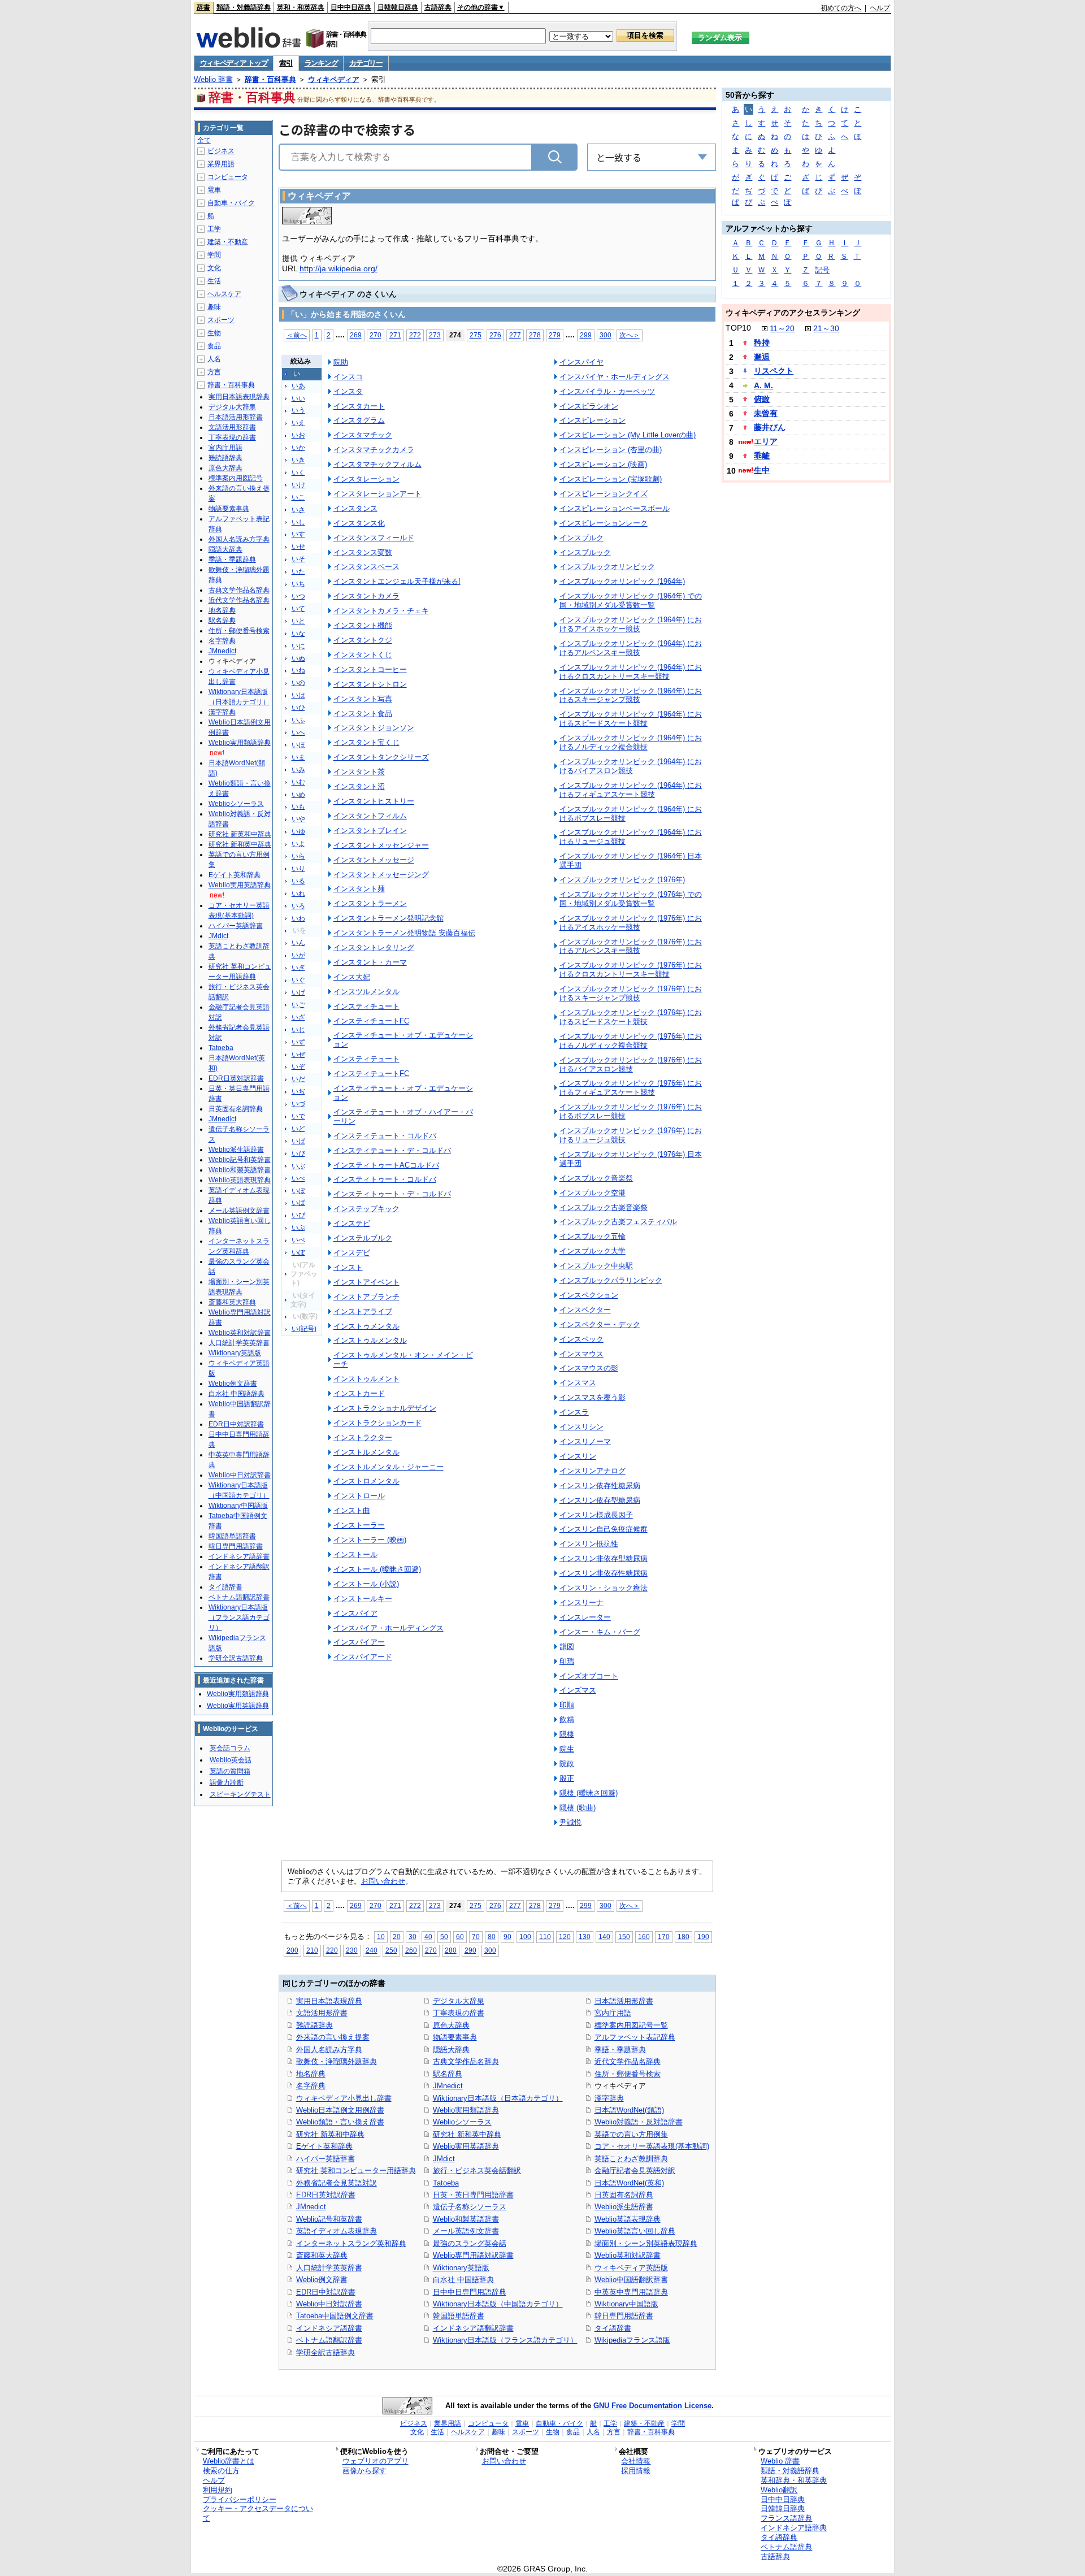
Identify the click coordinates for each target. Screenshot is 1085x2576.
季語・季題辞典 (620, 2050)
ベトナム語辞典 (786, 2547)
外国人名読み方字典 (329, 2050)
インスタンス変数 (363, 552)
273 (435, 335)
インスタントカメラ (366, 596)
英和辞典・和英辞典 (794, 2480)
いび (298, 1153)
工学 (214, 229)
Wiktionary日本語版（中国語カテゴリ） (498, 2304)
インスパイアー (359, 1642)
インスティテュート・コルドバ (385, 1136)
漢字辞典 (609, 2098)
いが (298, 955)
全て (204, 140)
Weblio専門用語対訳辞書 (473, 2255)
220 (332, 1950)
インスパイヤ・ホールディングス (615, 377)
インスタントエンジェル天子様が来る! (397, 581)
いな (298, 634)
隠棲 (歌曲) (578, 1808)
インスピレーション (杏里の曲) (611, 450)
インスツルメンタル (366, 992)
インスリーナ (581, 1603)
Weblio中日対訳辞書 (329, 2304)
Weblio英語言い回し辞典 (635, 2231)
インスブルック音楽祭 (596, 1178)
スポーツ (221, 320)
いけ (298, 485)
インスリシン (581, 1427)
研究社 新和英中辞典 (467, 2134)
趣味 (214, 307)
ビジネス (221, 151)
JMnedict (311, 2207)
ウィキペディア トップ (234, 63)
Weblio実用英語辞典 (466, 2146)
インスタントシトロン (370, 684)
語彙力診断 (227, 1783)
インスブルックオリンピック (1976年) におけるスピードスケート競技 (631, 1017)
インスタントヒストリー (374, 801)
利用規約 (218, 2490)
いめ (298, 795)
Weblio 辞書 (213, 79)
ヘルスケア (224, 294)
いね (298, 670)
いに (298, 646)
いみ (298, 770)
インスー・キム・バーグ (600, 1632)
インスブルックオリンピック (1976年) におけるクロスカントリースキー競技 (631, 970)
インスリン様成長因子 (596, 1515)
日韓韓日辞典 (398, 7)
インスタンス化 (359, 523)
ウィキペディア (334, 79)
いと (298, 621)
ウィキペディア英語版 (631, 2268)
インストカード (359, 1393)
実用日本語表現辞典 (329, 2001)
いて (298, 609)
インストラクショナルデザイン (385, 1408)
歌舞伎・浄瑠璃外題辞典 (337, 2061)
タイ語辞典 (779, 2537)
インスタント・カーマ (370, 962)
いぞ (298, 1066)
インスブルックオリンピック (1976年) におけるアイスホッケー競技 (631, 923)
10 (381, 1937)
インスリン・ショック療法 (604, 1588)
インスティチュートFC (371, 1021)
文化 (214, 268)
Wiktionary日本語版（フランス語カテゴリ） (505, 2340)
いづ (298, 1104)
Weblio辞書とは (229, 2461)
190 (703, 1937)
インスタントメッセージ (374, 860)
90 (507, 1937)
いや (298, 819)
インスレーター (585, 1617)
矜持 (762, 342)
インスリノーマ (585, 1441)
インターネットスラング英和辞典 (351, 2243)
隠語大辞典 (451, 2050)
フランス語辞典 (786, 2518)
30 (413, 1937)
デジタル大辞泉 (459, 2001)
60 (460, 1937)
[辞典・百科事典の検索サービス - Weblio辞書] (249, 45)
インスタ (348, 391)
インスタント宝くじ (366, 742)
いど (298, 1129)
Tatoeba (446, 2183)
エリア (766, 441)
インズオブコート (589, 1676)
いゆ (298, 831)
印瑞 (567, 1661)
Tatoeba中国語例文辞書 (335, 2316)
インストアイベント (366, 1282)
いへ (298, 732)
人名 (214, 359)
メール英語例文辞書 (466, 2231)
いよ (298, 844)
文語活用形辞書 (322, 2013)
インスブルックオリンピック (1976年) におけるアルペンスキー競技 (631, 946)
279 (555, 335)
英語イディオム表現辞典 (337, 2231)
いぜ (298, 1055)
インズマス (578, 1690)
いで (298, 1116)
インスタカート (359, 406)
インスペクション (589, 1295)
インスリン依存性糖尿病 (600, 1486)
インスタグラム (359, 420)
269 (356, 335)
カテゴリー (366, 63)
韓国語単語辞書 (459, 2316)
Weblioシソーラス (462, 2122)
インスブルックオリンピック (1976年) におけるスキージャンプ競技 (631, 993)
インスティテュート (366, 1059)
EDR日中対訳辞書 (326, 2292)
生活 (214, 281)
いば (298, 1141)
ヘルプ (880, 8)
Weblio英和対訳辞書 (628, 2255)
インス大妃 (352, 977)
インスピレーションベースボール (615, 508)
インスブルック (585, 552)
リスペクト (774, 371)
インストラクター (363, 1437)
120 (565, 1937)
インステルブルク (363, 1238)
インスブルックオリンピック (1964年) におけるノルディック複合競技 (631, 742)
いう (298, 410)
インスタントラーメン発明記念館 (389, 918)
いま (298, 757)
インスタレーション (366, 479)
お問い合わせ (383, 1881)
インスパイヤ (581, 362)
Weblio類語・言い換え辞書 (340, 2122)
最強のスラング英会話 (470, 2243)
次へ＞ (630, 335)
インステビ (352, 1223)
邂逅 (762, 357)
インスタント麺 (359, 889)
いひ (298, 708)
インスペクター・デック (600, 1324)
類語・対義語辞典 (244, 7)
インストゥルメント (366, 1379)
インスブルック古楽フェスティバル (618, 1222)
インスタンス (355, 508)
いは (298, 695)
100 (525, 1937)
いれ (298, 894)
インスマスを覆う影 (593, 1397)
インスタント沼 (359, 786)
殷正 (567, 1778)
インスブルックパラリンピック (611, 1280)
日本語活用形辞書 (624, 2001)
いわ (298, 918)
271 (395, 335)
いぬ (298, 658)
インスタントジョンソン (374, 728)
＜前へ (297, 335)
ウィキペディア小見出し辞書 (344, 2098)
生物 (214, 333)
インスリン (578, 1456)
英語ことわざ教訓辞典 (631, 2159)
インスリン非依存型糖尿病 (604, 1558)
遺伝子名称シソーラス (470, 2207)
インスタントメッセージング (381, 875)
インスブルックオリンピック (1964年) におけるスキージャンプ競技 (631, 695)
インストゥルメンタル (370, 1340)
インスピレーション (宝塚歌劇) (611, 479)
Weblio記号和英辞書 (329, 2219)
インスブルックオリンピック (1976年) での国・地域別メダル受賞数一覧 (631, 899)
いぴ (298, 1215)
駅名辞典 (448, 2074)
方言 (214, 372)
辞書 (203, 7)
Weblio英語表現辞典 (628, 2219)
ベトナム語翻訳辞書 (329, 2340)
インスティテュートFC (371, 1074)
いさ (298, 510)
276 (495, 335)
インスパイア (355, 1613)
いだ (298, 1079)
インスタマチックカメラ (374, 450)
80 (492, 1937)
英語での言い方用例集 (631, 2134)
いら (298, 856)
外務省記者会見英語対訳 (337, 2183)
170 (664, 1937)
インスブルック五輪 (593, 1236)
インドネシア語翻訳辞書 (473, 2328)
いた (298, 571)
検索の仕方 (221, 2471)
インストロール (359, 1496)
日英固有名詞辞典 (624, 2195)
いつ (298, 596)
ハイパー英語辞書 (325, 2159)
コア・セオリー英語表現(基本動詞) (652, 2146)
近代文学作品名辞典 (628, 2061)
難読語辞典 (314, 2025)
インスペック (581, 1339)
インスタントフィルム (370, 816)
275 (476, 335)
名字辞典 (311, 2086)
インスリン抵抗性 (589, 1544)
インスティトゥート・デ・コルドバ (392, 1194)
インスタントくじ (363, 655)
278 (535, 335)
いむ (298, 782)
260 (411, 1950)
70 (476, 1937)
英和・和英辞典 (301, 7)
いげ (298, 992)
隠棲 (567, 1734)
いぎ (298, 968)
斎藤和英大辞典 (322, 2255)
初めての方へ (841, 8)
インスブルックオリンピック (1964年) (622, 581)
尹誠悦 (570, 1822)
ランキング (321, 63)
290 (470, 1950)
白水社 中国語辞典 (463, 2280)
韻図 (567, 1647)
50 (444, 1937)
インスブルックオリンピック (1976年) (622, 880)
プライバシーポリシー (240, 2499)
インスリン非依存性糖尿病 (604, 1573)
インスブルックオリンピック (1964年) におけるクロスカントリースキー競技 (631, 672)
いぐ (298, 980)
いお (298, 435)
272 (415, 335)
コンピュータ (228, 177)
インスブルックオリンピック (607, 567)
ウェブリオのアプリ (376, 2461)
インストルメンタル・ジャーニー (389, 1467)
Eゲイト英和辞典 (324, 2146)
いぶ (298, 1166)
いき (298, 460)
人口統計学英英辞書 (329, 2268)
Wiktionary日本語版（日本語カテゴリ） (498, 2098)
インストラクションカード (377, 1423)
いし (298, 522)
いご (298, 1005)
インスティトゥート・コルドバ (385, 1179)
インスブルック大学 (593, 1251)
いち (298, 584)
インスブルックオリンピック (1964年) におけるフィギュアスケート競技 (631, 790)
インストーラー (359, 1525)
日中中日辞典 (351, 7)
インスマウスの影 (589, 1368)
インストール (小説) (366, 1584)
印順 (567, 1705)
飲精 (567, 1719)
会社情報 (636, 2461)
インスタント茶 (359, 772)
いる (298, 881)
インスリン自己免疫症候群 (604, 1529)
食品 (214, 346)
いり (298, 869)
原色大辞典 (451, 2025)
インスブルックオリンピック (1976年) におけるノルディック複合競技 (631, 1041)
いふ (298, 720)
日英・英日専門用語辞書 (473, 2195)
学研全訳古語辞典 (325, 2352)
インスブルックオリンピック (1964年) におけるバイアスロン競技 (631, 766)
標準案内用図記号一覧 (631, 2025)
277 (515, 335)
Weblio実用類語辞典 (466, 2110)
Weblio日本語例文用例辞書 (340, 2110)
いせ (298, 547)
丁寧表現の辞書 (459, 2013)
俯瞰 (762, 399)
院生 (567, 1749)
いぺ (298, 1240)
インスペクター (585, 1310)
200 (292, 1950)
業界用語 (221, 164)
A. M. (763, 385)
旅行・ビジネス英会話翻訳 (477, 2170)
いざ (298, 1017)
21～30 (826, 328)
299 (586, 335)
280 (451, 1950)
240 (372, 1950)
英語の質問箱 (230, 1771)
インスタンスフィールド (374, 538)
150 (624, 1937)
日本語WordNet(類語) (629, 2110)
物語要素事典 (455, 2037)
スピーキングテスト (240, 1794)
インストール (355, 1554)
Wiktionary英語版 (461, 2268)
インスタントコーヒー (370, 669)
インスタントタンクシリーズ (381, 757)
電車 (214, 190)
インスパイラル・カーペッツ (607, 391)
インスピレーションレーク (604, 523)
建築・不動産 (228, 242)
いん (298, 943)
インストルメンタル (366, 1452)
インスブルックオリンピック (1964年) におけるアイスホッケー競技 (631, 624)
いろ (298, 906)
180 (683, 1937)
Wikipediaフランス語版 (632, 2340)
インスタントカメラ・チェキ (381, 611)
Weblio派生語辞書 (624, 2207)
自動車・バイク (231, 203)
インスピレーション (593, 420)
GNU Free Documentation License (652, 2406)
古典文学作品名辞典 (466, 2061)
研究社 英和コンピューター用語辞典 (356, 2170)
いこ (298, 497)
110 (545, 1937)
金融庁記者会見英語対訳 (635, 2170)
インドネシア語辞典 (794, 2528)
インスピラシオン (589, 406)
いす (298, 534)
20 (397, 1937)
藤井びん (770, 427)
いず (298, 1042)
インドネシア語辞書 (329, 2328)
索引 (286, 63)
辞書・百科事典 (270, 79)
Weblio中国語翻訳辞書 (631, 2280)
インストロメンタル (366, 1481)
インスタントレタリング (374, 947)
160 (644, 1937)
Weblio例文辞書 (322, 2280)
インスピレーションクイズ (604, 494)
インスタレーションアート (377, 494)
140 (604, 1937)
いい (298, 398)
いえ (298, 423)
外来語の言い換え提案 (333, 2037)
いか (298, 448)
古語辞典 (438, 7)
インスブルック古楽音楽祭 (604, 1207)
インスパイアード (363, 1657)
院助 (341, 362)
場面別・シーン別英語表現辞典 (646, 2243)
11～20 (782, 328)
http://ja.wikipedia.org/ (338, 268)
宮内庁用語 (613, 2013)
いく (298, 472)
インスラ (574, 1412)
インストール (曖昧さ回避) (377, 1569)
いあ (298, 386)
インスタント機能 (363, 625)
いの (298, 683)
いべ (298, 1178)
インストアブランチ (366, 1297)
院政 (567, 1764)
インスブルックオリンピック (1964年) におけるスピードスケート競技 (631, 719)
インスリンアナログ (593, 1471)
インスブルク (581, 538)
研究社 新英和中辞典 (330, 2134)
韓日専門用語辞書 (624, 2316)
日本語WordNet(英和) (629, 2183)
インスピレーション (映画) (603, 464)
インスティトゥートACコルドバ (386, 1165)
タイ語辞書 (613, 2328)
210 (312, 1950)
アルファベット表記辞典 (635, 2037)
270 (376, 335)
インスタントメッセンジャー (381, 845)
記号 (822, 270)
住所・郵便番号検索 (628, 2074)
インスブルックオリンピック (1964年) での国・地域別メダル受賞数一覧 (631, 600)
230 (352, 1950)
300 (606, 335)
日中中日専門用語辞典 (470, 2292)
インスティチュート (366, 1006)
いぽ (298, 1252)
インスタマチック (363, 435)
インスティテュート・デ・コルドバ (392, 1150)
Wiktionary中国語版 (626, 2304)
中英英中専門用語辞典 (631, 2292)
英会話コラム (230, 1748)
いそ (298, 559)
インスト (348, 1267)
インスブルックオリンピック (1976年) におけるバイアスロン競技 (631, 1064)
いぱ (298, 1203)
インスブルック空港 (593, 1193)
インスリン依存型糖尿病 (600, 1500)
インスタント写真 (363, 699)
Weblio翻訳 (779, 2490)
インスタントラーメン (370, 903)
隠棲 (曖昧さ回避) (589, 1793)
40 (428, 1937)
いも (298, 806)
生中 (762, 470)
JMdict (444, 2159)
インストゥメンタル (366, 1326)
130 (585, 1937)
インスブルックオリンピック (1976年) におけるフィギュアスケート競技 (631, 1088)
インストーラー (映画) (370, 1540)
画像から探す (364, 2471)
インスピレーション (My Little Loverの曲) (628, 435)
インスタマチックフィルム (377, 464)
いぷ (298, 1228)
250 (391, 1950)
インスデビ (352, 1253)
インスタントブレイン (370, 831)
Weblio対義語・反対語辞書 (639, 2122)
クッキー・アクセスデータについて (258, 2513)
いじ (298, 1030)
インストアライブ (363, 1311)
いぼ (298, 1191)
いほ (298, 745)
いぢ (298, 1091)
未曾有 (766, 413)
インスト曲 (352, 1510)
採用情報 (636, 2471)
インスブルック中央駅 (596, 1266)
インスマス (578, 1383)
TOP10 (738, 328)
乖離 (762, 456)
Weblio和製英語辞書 (466, 2219)
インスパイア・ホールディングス (389, 1628)
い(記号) (304, 1329)
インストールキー (363, 1599)
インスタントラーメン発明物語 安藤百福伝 (404, 933)
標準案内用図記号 (236, 478)
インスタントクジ (363, 640)
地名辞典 (311, 2074)
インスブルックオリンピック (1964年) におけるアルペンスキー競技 (631, 648)
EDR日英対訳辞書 (326, 2195)
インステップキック (366, 1209)
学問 (214, 255)
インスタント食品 (363, 714)
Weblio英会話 (231, 1760)
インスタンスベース (366, 567)
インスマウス (581, 1354)
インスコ (348, 377)
